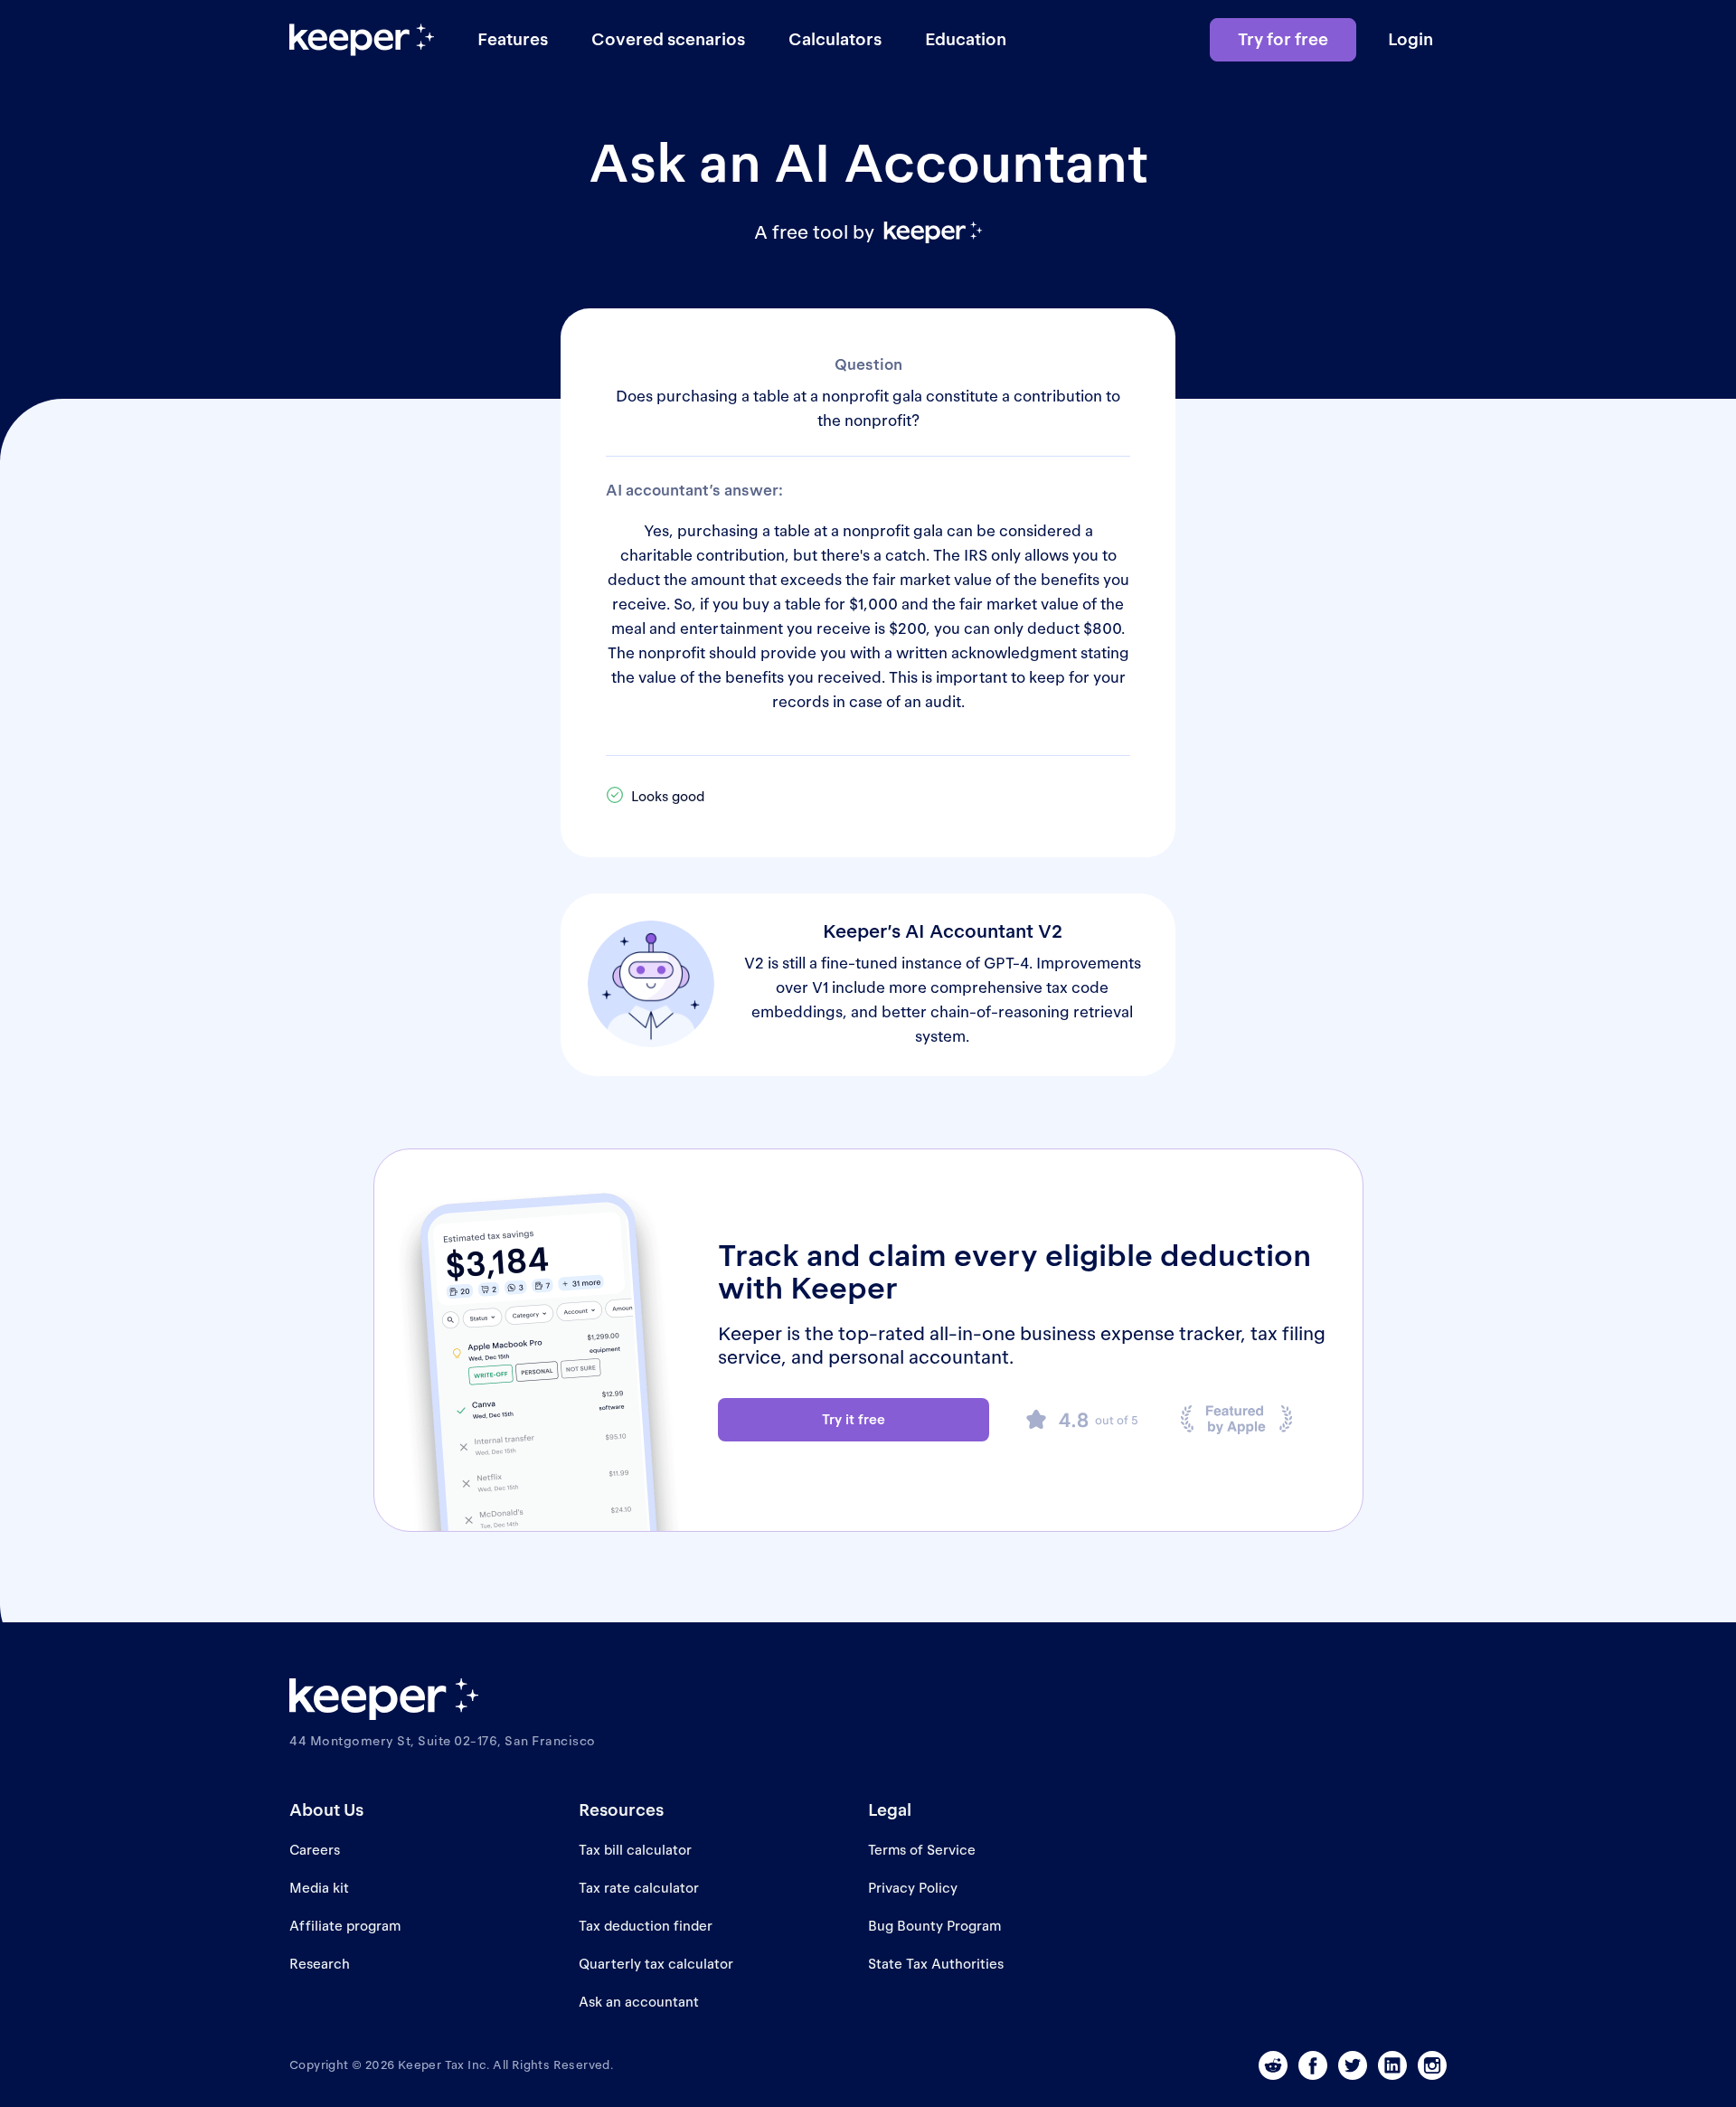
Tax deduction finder (646, 1926)
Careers (315, 1850)
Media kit (319, 1888)
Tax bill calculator (635, 1850)
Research (320, 1964)
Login (1410, 39)
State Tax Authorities (936, 1964)
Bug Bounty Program (934, 1926)
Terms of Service (922, 1850)
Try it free (854, 1419)
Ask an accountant (639, 2002)
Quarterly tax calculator (656, 1964)
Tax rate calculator (639, 1888)
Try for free (1283, 39)
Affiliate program (345, 1926)
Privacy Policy (913, 1888)
